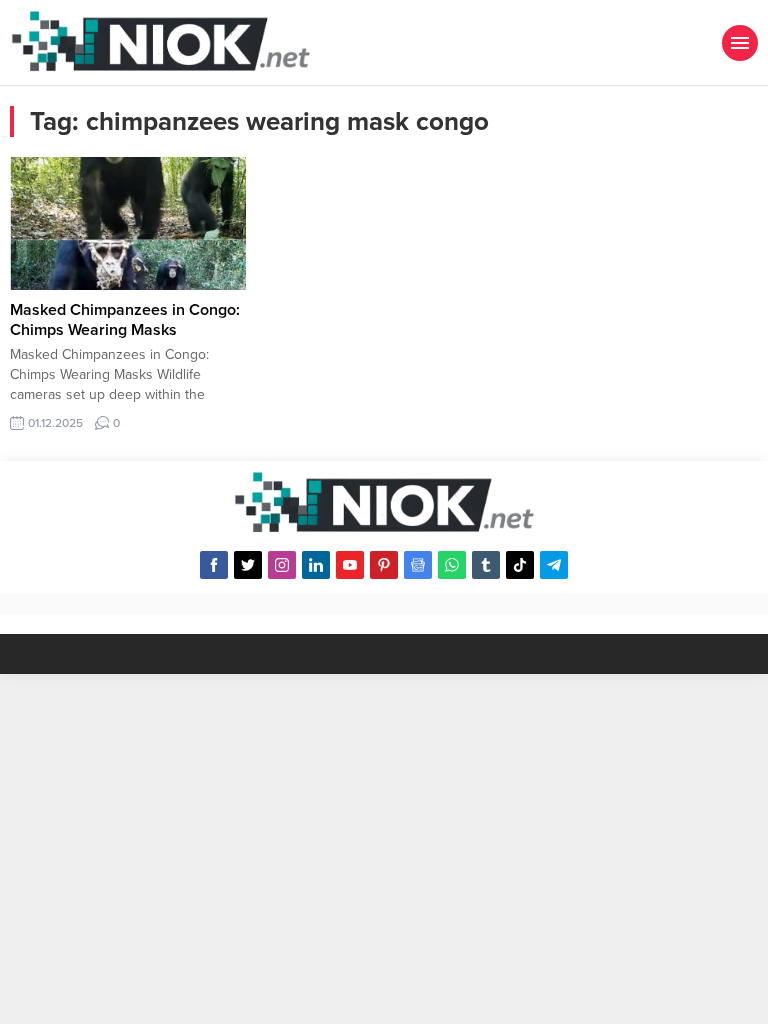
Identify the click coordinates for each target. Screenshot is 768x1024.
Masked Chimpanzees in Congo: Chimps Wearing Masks (125, 320)
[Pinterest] (384, 565)
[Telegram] (554, 565)
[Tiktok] (520, 565)
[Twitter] (248, 565)
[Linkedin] (316, 565)
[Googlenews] (418, 565)
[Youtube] (350, 565)
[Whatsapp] (452, 565)
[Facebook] (214, 565)
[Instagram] (282, 565)
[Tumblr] (486, 565)
